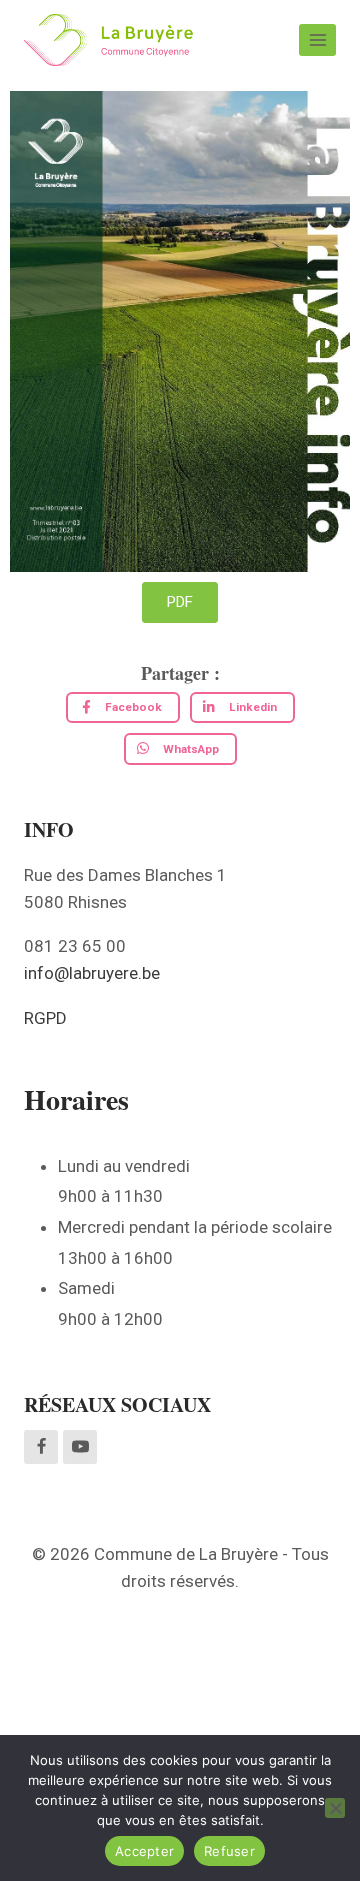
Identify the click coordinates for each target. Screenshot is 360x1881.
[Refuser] (335, 1808)
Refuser (229, 1851)
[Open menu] (317, 39)
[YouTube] (80, 1447)
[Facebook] (41, 1447)
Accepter (144, 1851)
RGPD (45, 1018)
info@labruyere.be (92, 973)
